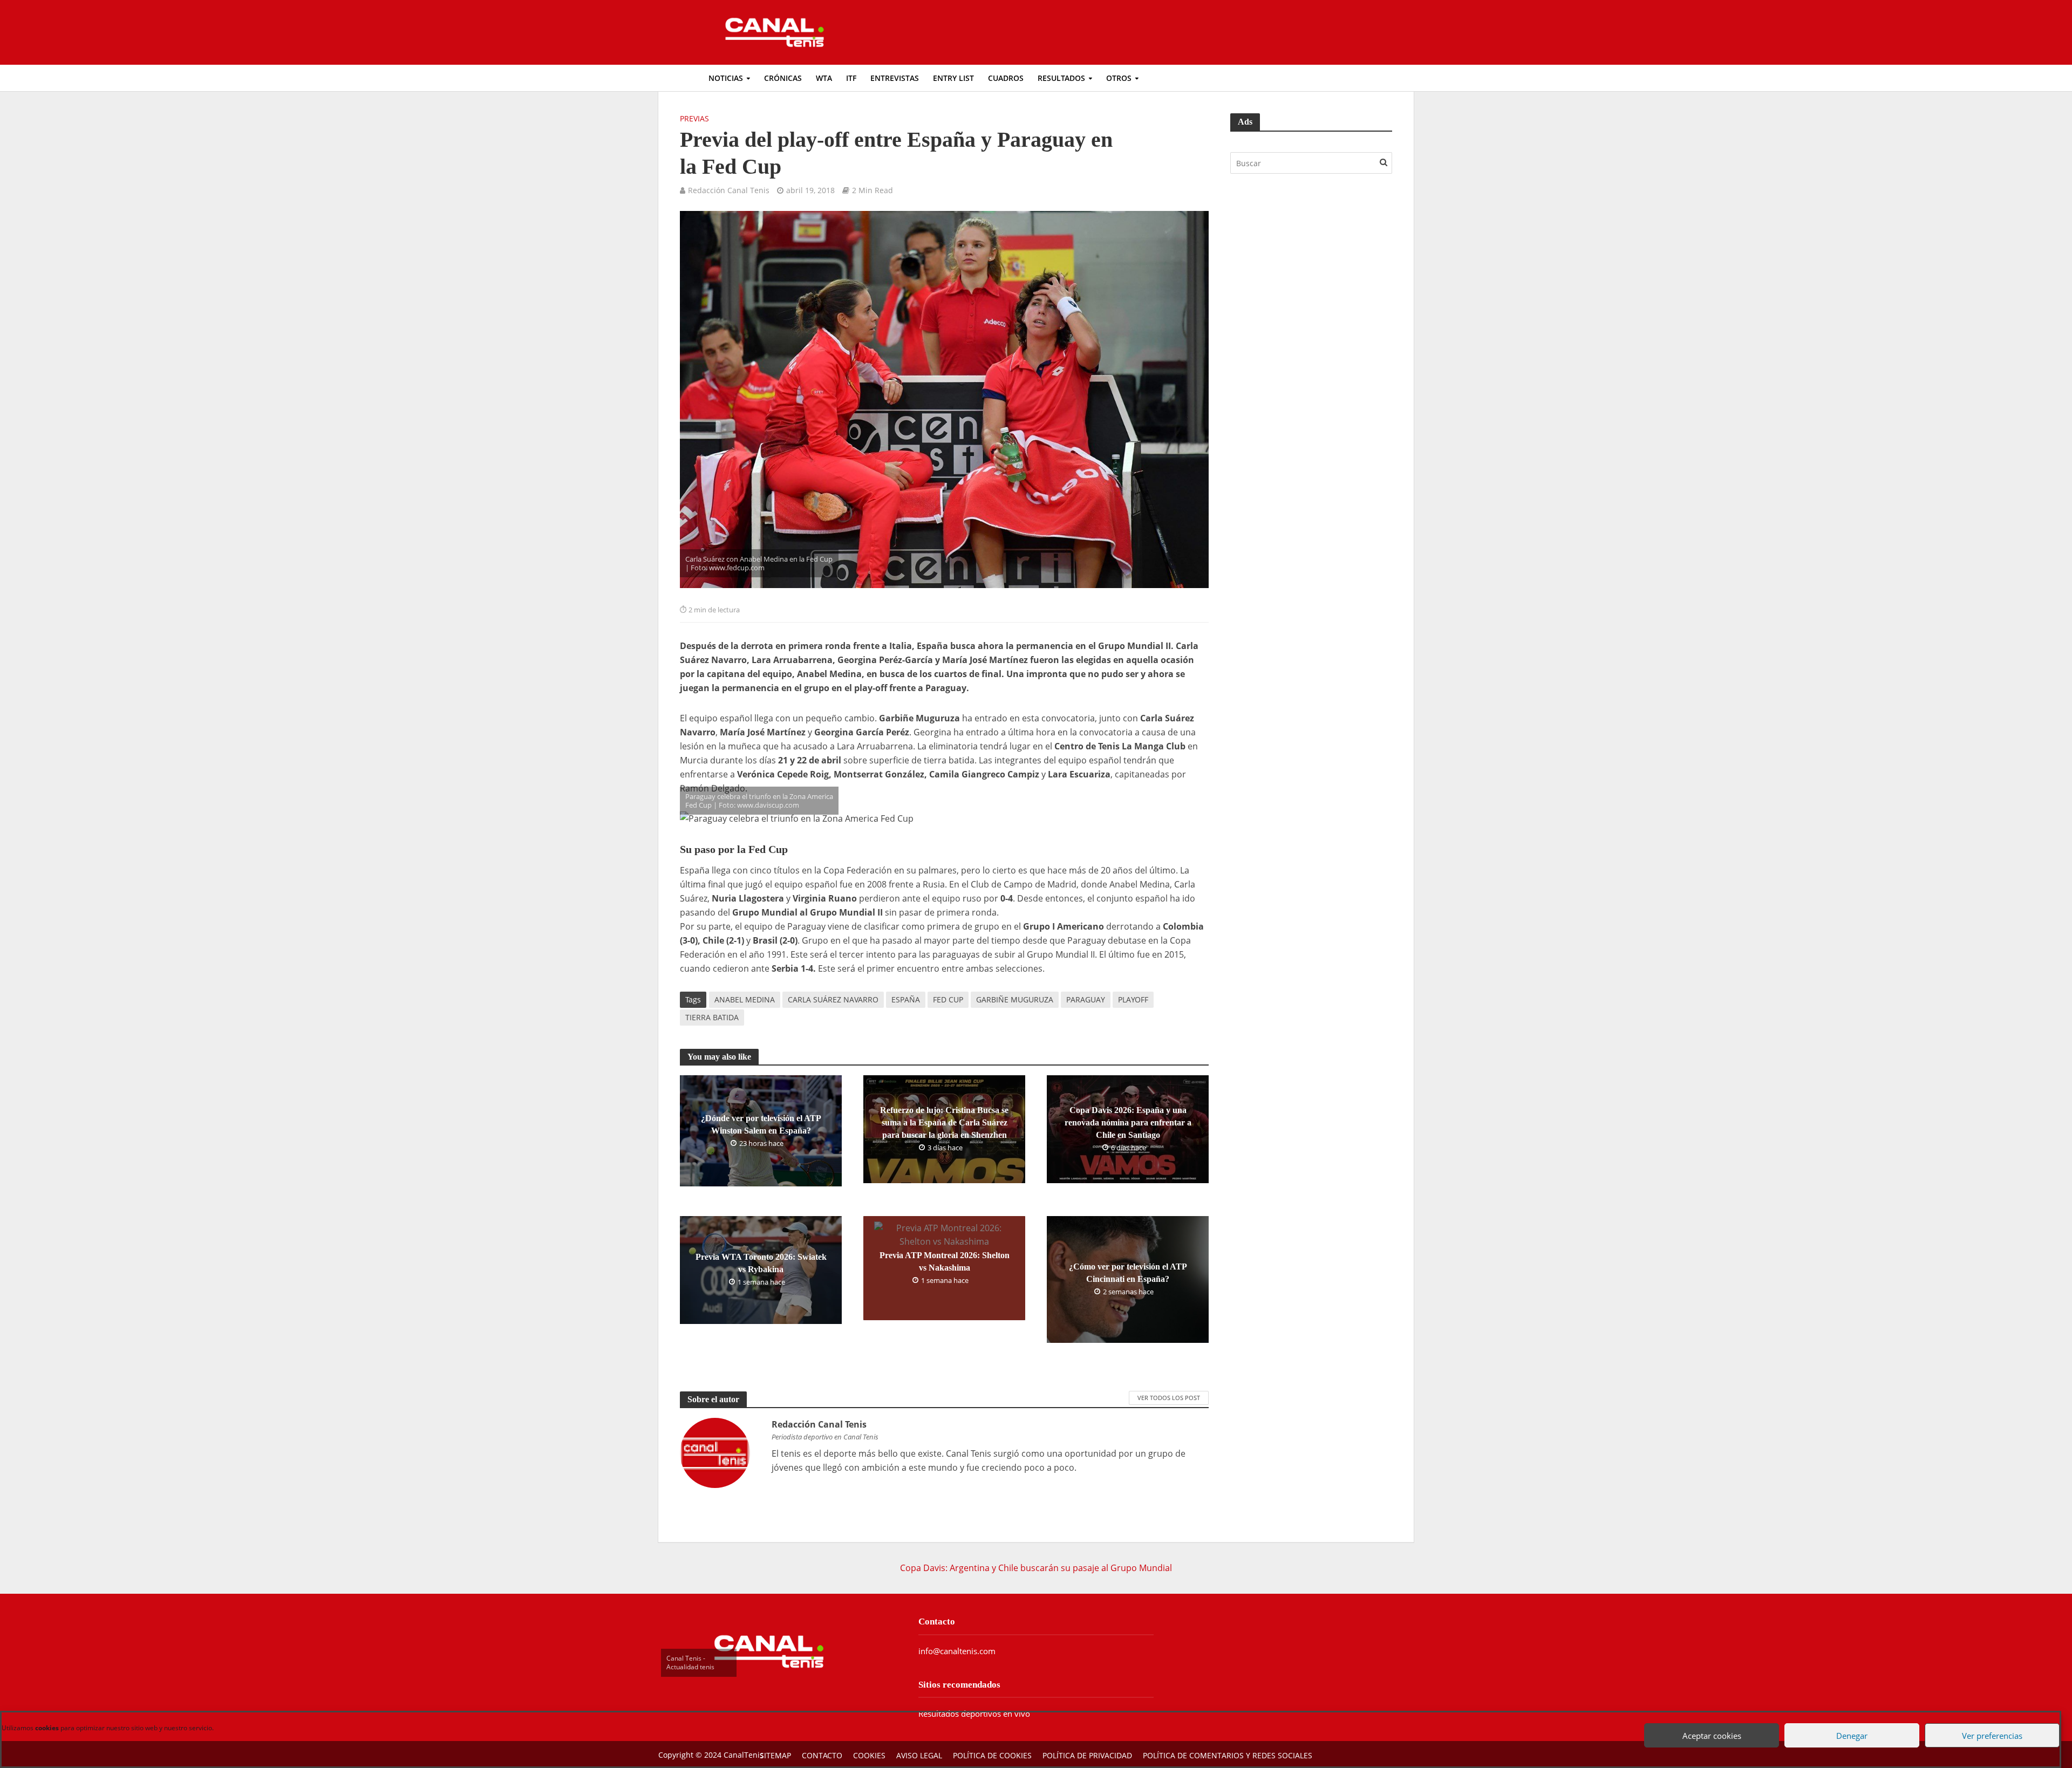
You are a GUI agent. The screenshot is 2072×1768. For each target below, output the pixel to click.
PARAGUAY (1086, 999)
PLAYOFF (1133, 999)
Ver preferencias (1988, 1724)
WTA (824, 78)
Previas (694, 118)
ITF (851, 78)
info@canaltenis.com (957, 1651)
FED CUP (948, 999)
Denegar (1848, 1724)
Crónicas (783, 78)
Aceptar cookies (1708, 1724)
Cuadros (1006, 78)
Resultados (1061, 78)
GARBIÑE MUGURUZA (1015, 999)
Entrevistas (895, 78)
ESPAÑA (906, 999)
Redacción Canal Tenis (729, 190)
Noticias (726, 78)
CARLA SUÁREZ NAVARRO (833, 999)
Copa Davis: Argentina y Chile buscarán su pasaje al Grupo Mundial (1036, 1568)
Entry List (953, 78)
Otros (1119, 78)
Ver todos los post (1169, 1398)
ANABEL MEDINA (745, 999)
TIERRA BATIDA (712, 1017)
